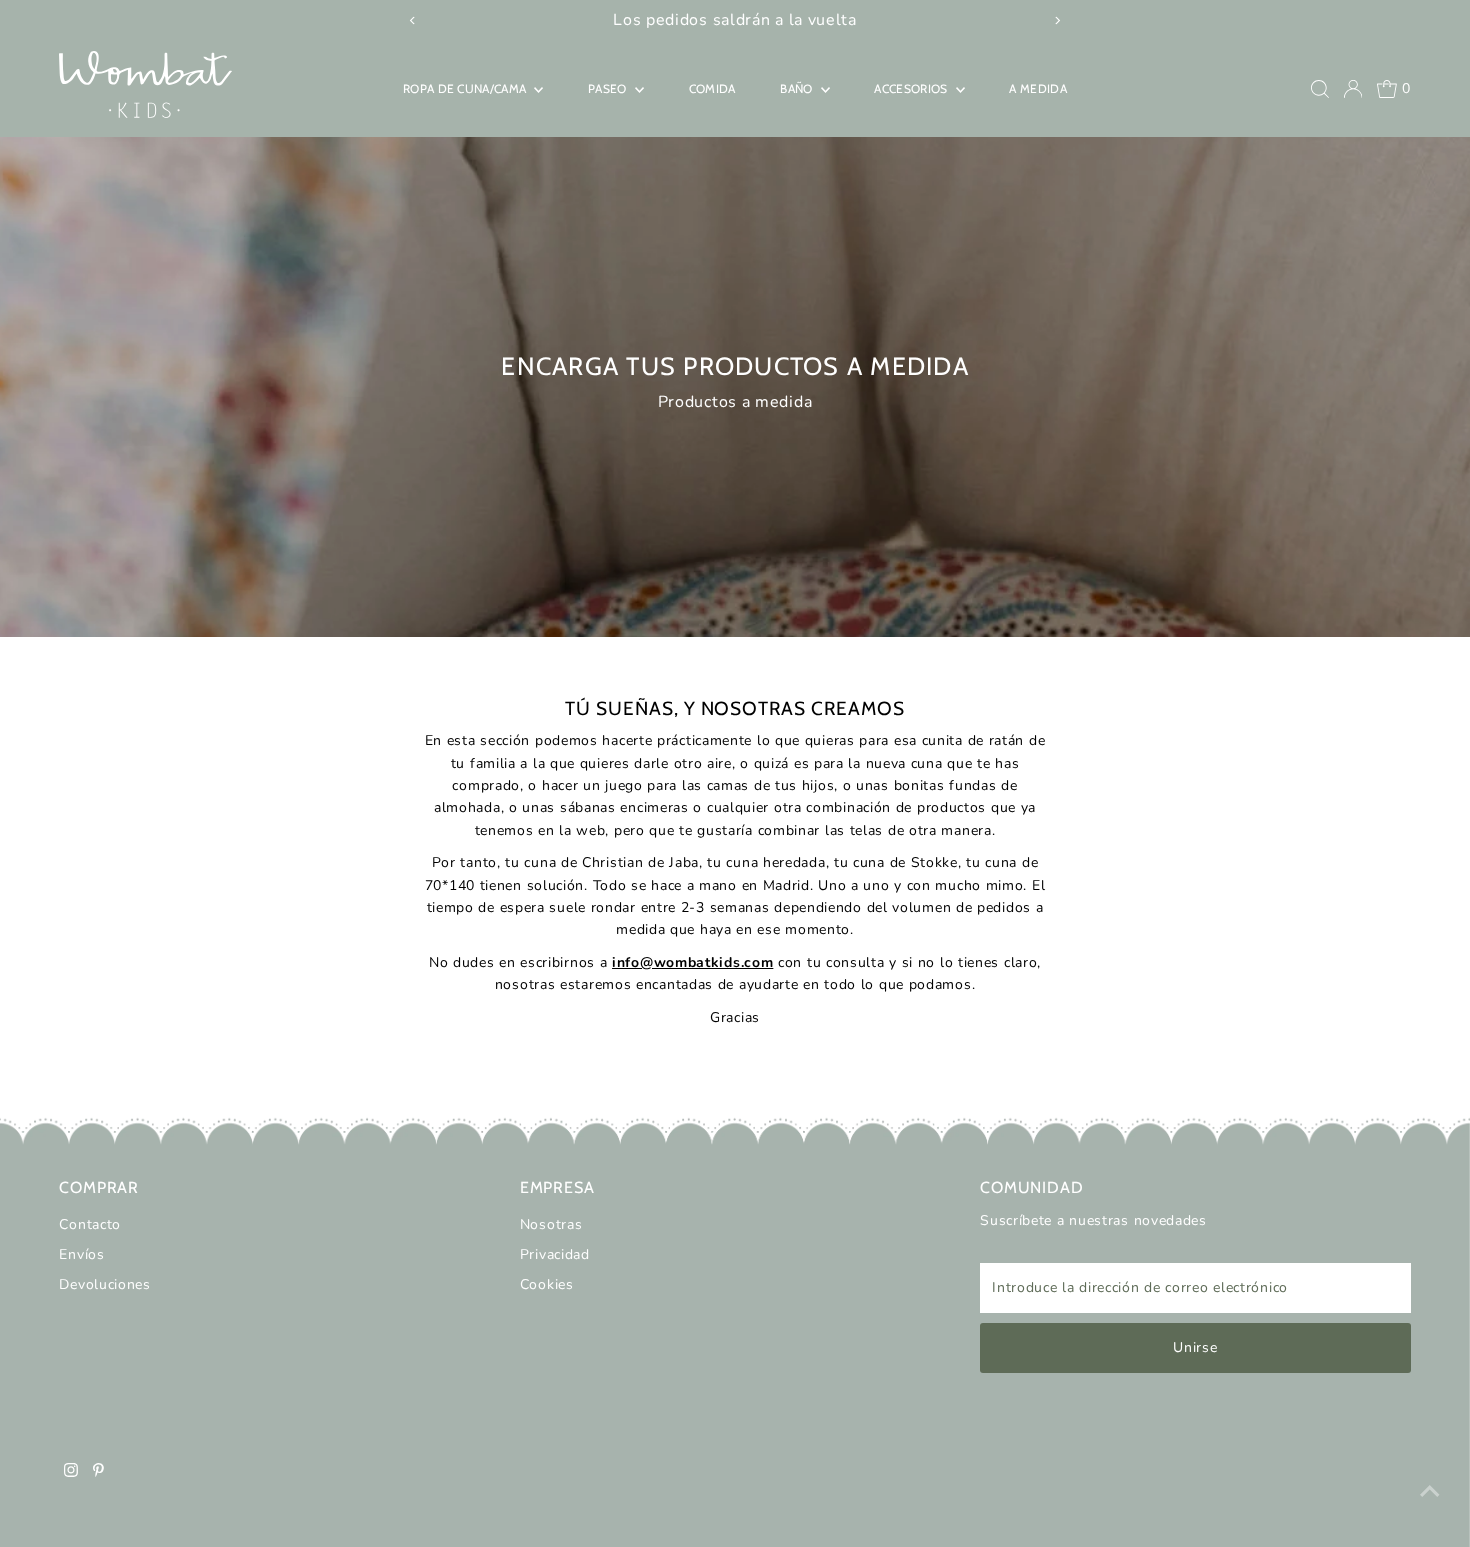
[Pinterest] (98, 1473)
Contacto (90, 1224)
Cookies (547, 1284)
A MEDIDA (1037, 88)
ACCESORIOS (912, 88)
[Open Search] (1320, 89)
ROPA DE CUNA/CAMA (466, 88)
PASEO (609, 88)
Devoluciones (104, 1284)
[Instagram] (71, 1473)
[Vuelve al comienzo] (1430, 1492)
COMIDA (712, 88)
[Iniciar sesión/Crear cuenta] (1353, 89)
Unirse (1195, 1347)
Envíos (81, 1254)
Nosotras (551, 1224)
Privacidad (555, 1254)
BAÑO (798, 88)
